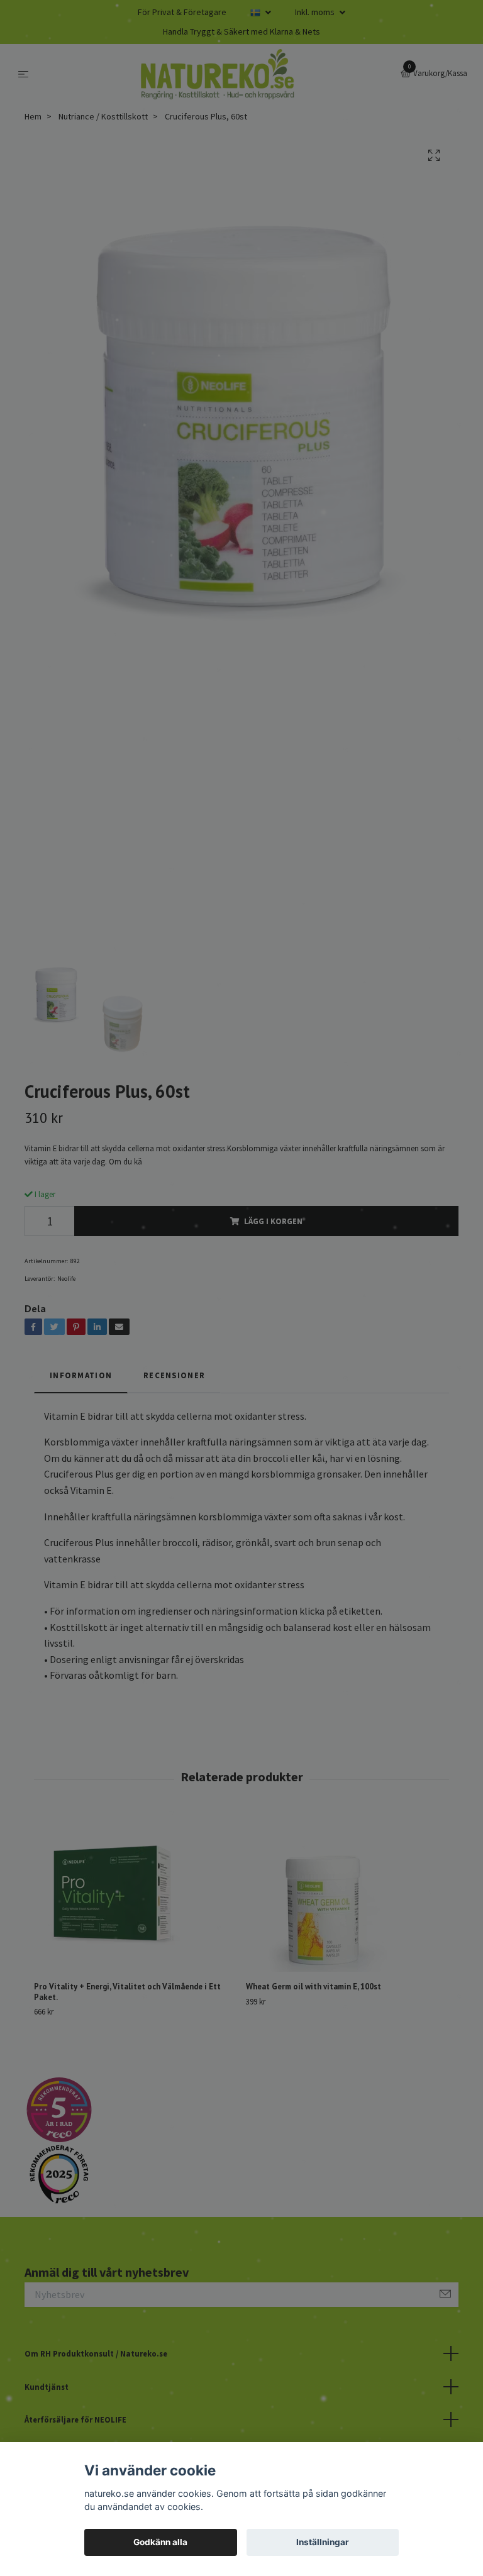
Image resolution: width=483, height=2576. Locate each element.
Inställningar (323, 2542)
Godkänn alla (160, 2542)
